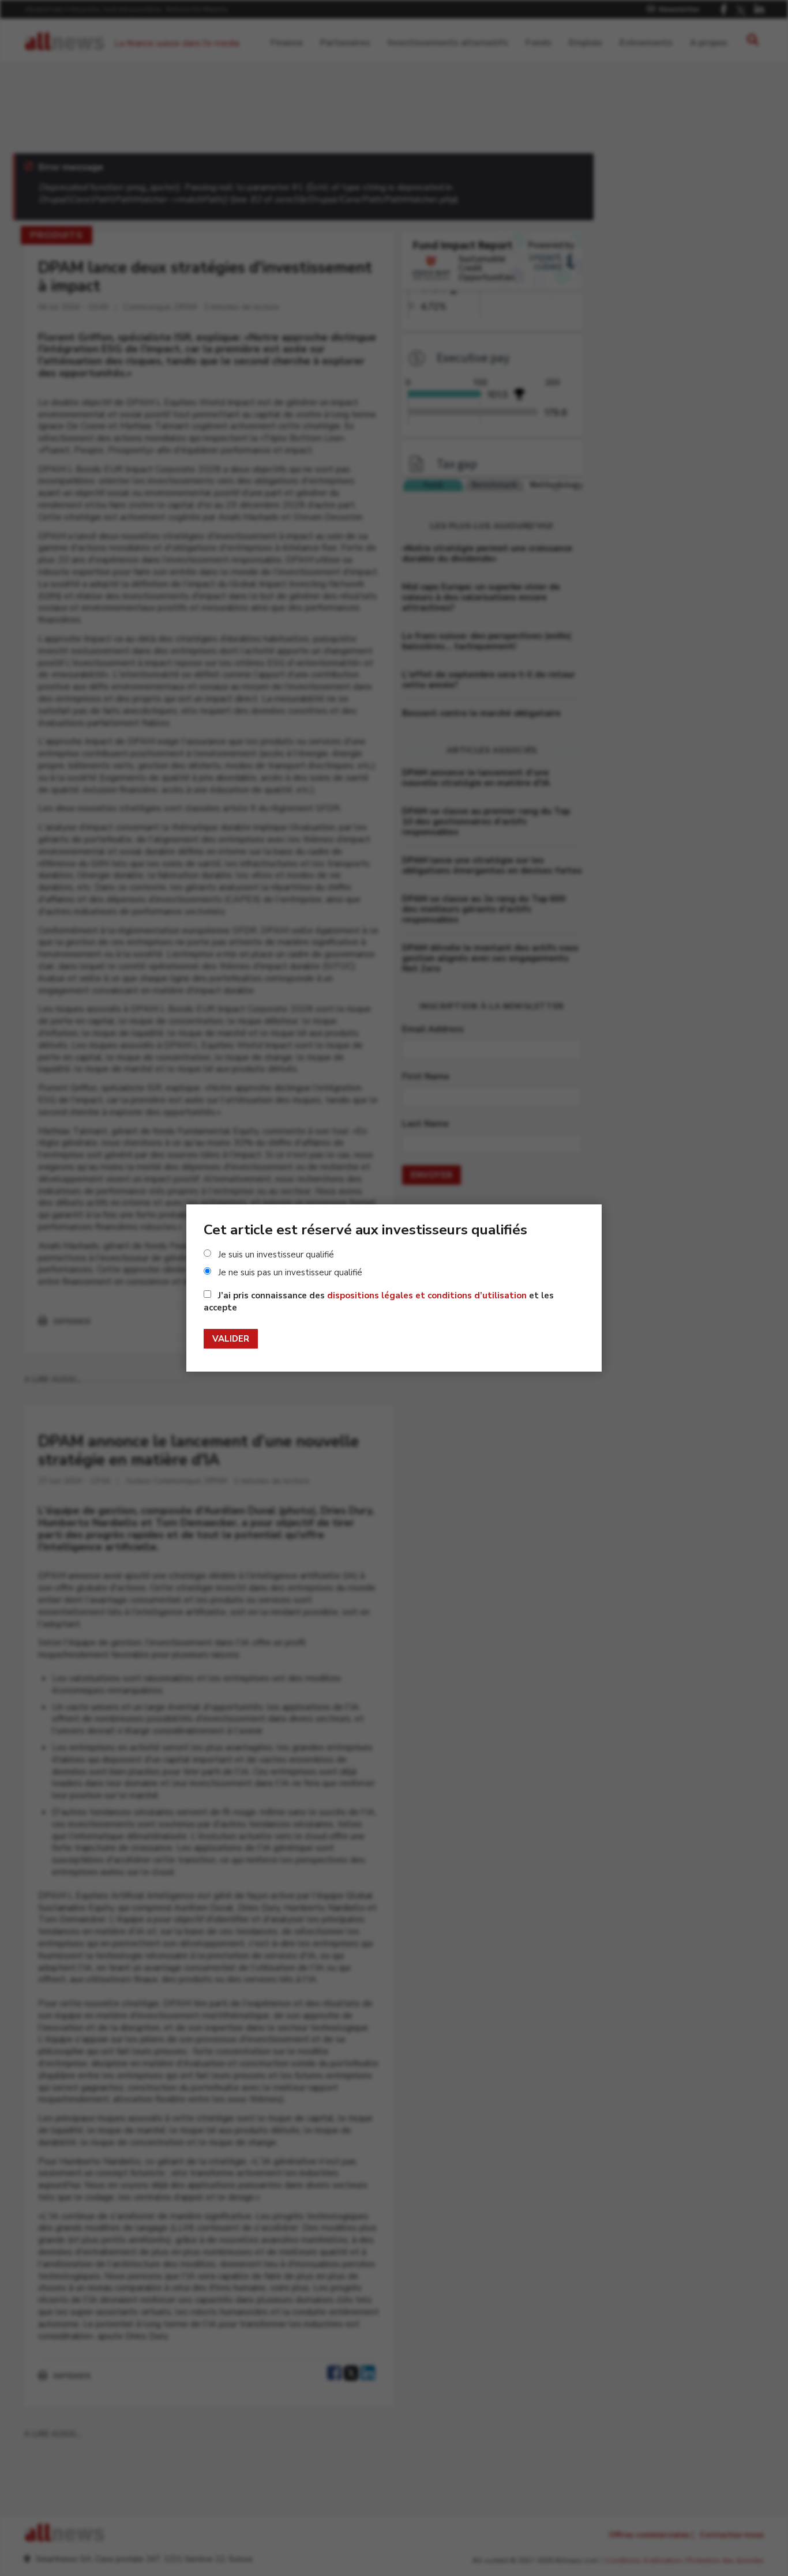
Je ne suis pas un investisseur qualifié (290, 1272)
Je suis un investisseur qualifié (276, 1255)
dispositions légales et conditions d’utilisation (427, 1295)
